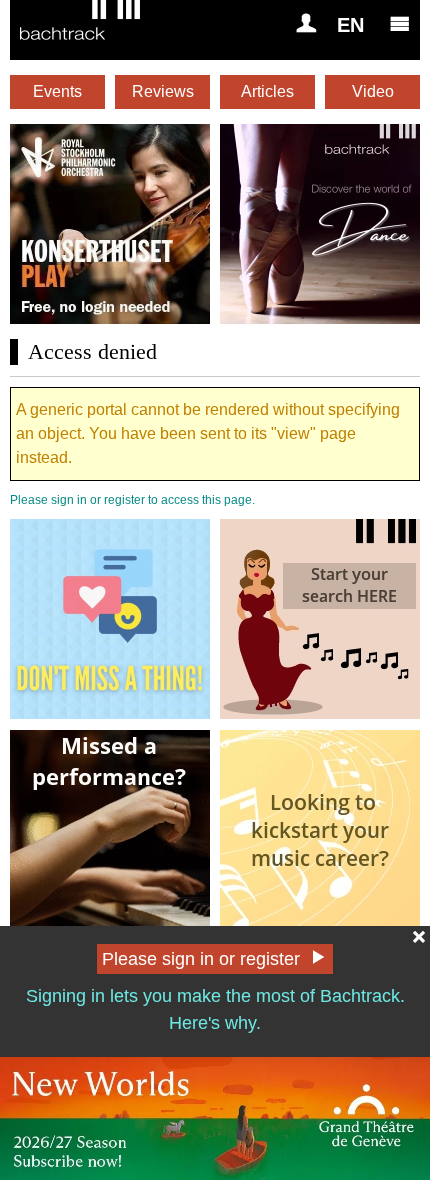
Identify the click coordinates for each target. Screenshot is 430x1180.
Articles (267, 91)
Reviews (163, 91)
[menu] (400, 23)
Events (57, 91)
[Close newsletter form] (419, 937)
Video (373, 91)
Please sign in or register (201, 959)
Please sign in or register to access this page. (132, 500)
